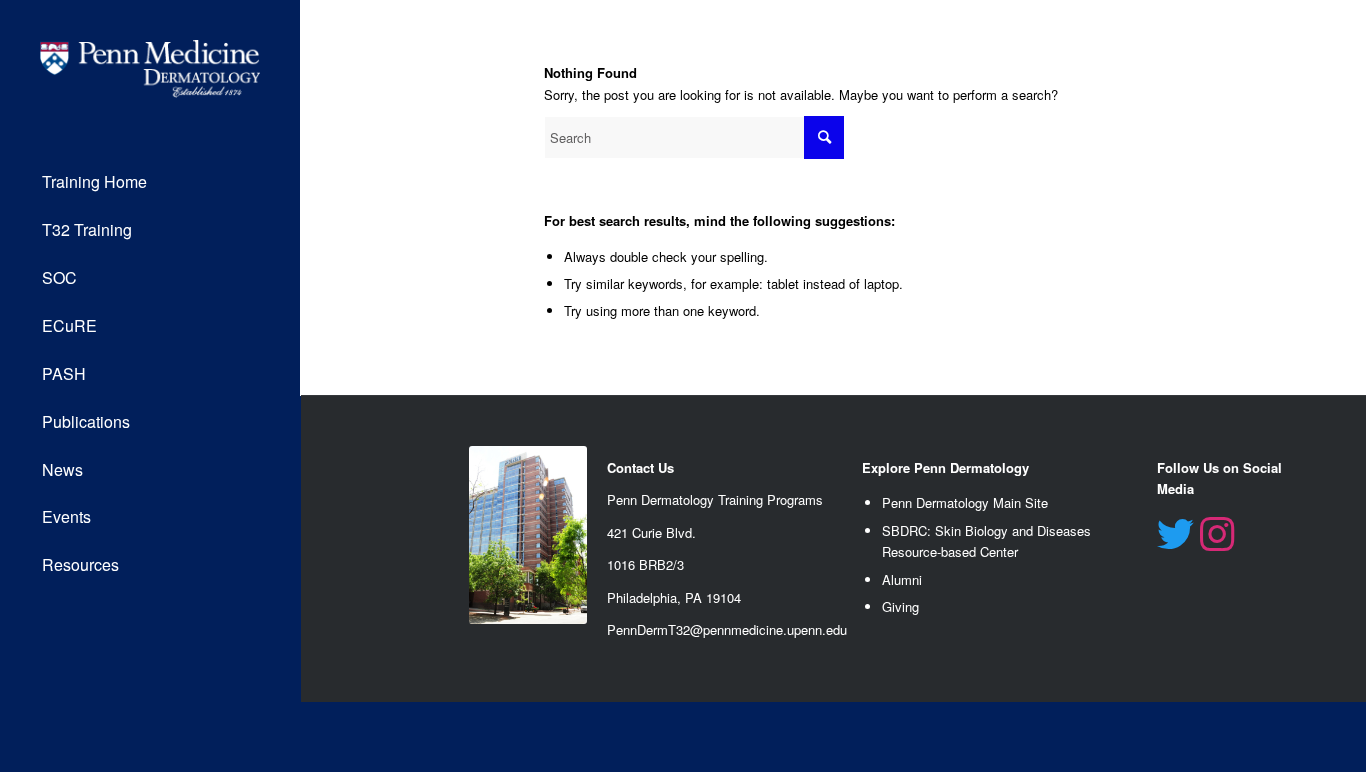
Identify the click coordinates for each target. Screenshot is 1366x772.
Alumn (900, 579)
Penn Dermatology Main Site (965, 502)
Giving (900, 606)
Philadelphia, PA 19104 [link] (674, 597)
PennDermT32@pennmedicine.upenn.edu (727, 629)
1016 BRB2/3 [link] (645, 564)
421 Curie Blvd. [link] (651, 532)
